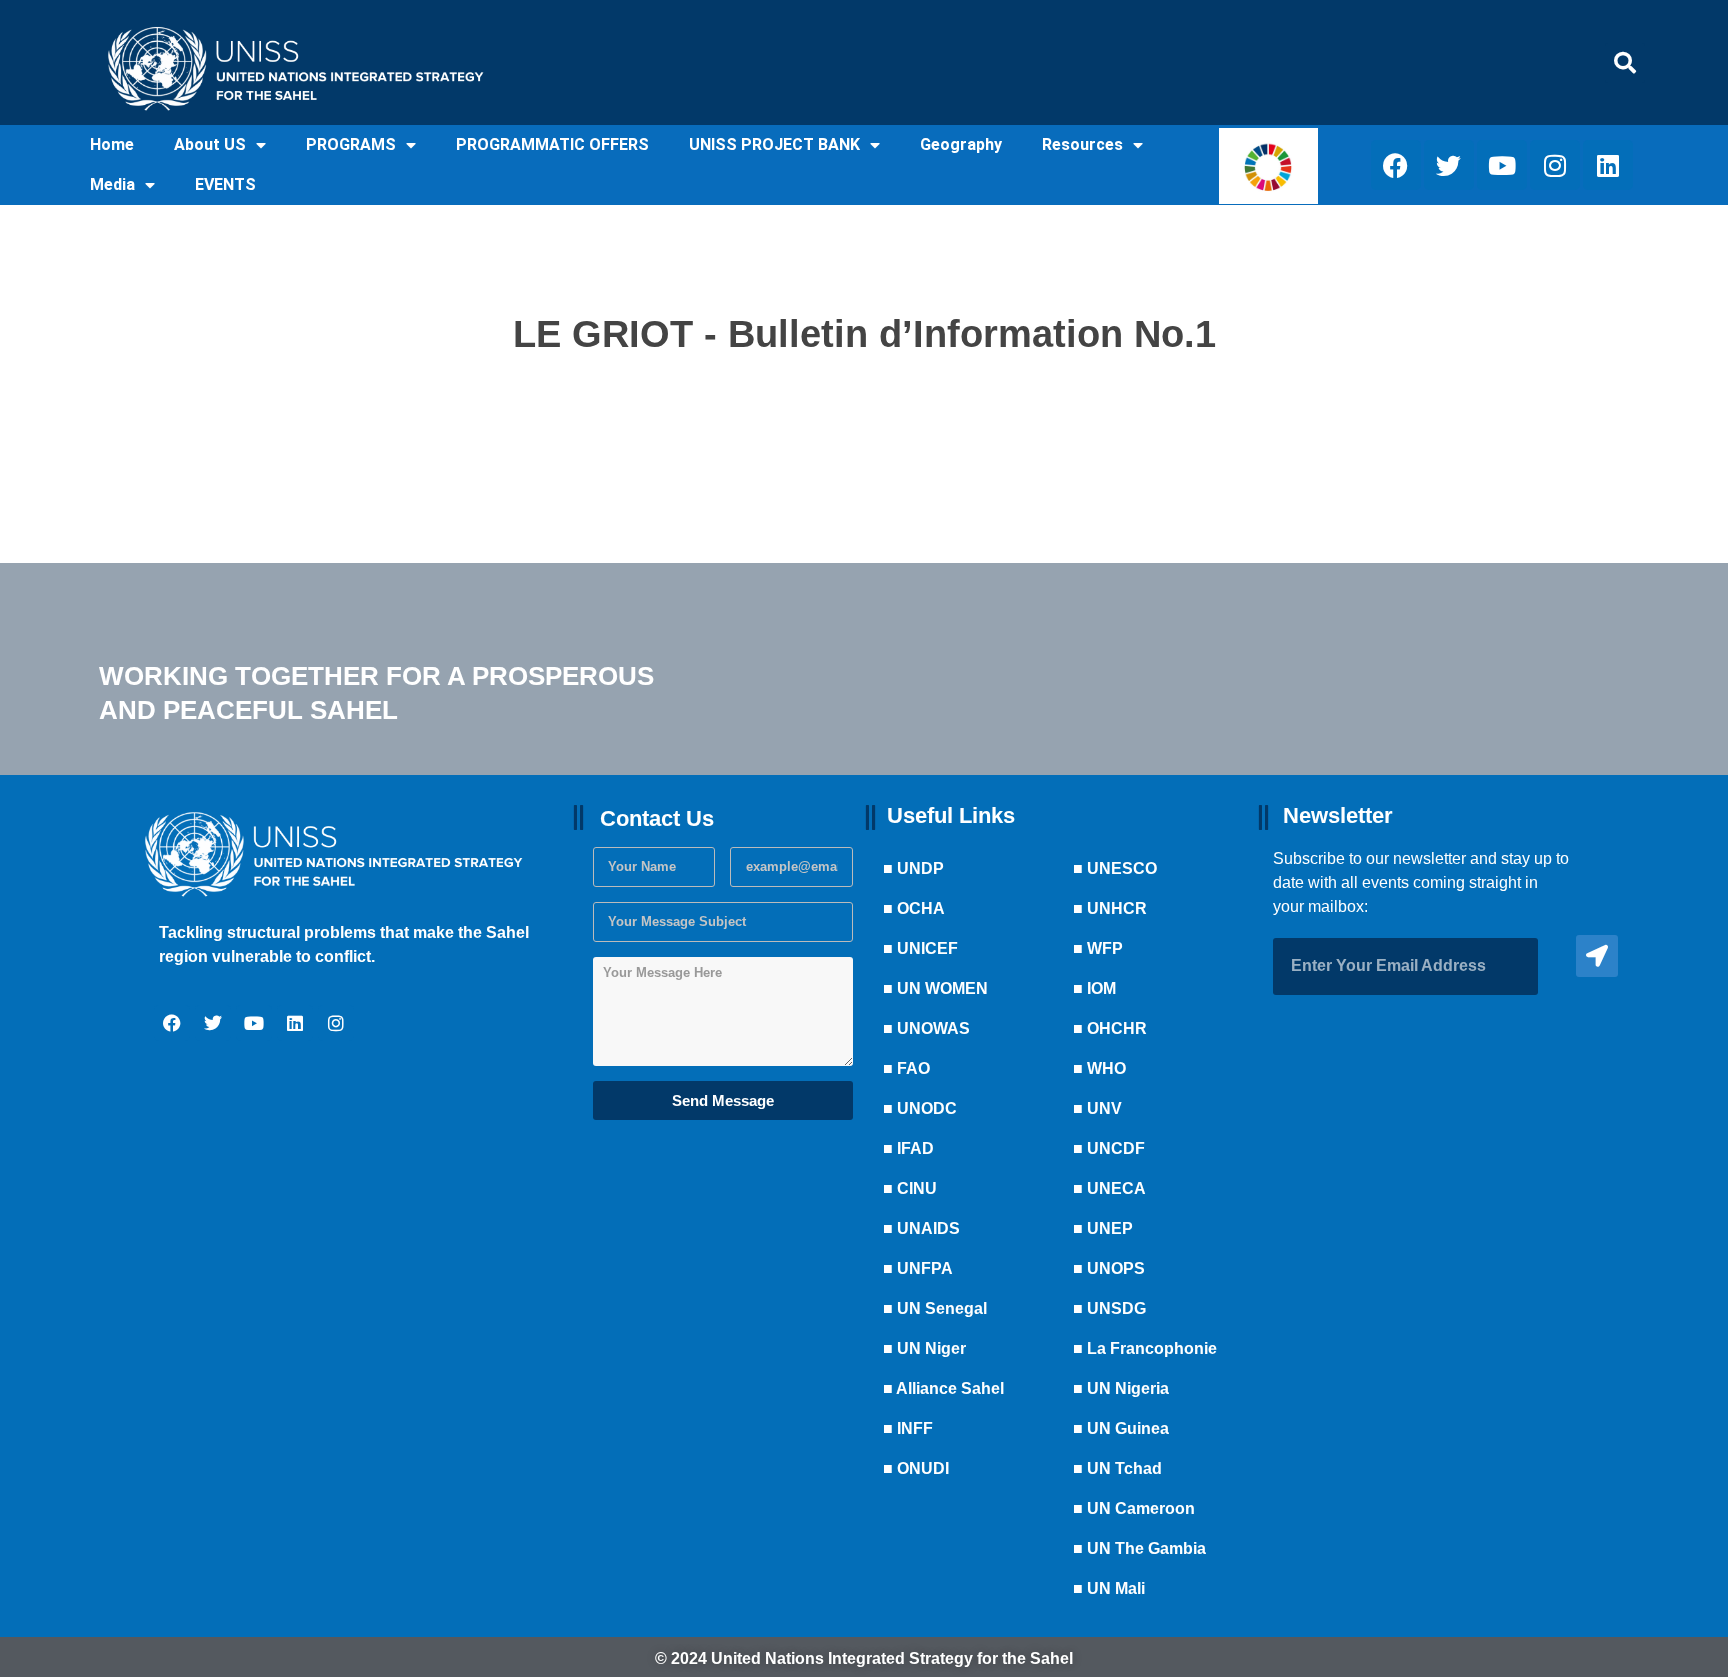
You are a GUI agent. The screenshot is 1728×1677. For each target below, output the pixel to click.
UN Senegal (942, 1308)
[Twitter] (1449, 165)
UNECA (1116, 1188)
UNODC (927, 1108)
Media (112, 184)
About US (210, 144)
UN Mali (1116, 1588)
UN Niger (931, 1348)
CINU (917, 1188)
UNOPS (1116, 1268)
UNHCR (1117, 908)
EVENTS (225, 184)
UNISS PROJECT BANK (774, 144)
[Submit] (1597, 956)
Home (112, 144)
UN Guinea (1128, 1428)
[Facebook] (1396, 165)
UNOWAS (933, 1028)
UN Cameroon (1141, 1508)
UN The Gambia (1146, 1548)
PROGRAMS (351, 144)
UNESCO (1122, 868)
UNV (1104, 1108)
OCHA (921, 908)
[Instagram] (1555, 165)
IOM (1101, 988)
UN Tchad (1124, 1468)
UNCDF (1116, 1148)
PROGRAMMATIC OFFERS (552, 144)
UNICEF (927, 948)
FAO (913, 1068)
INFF (915, 1428)
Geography (961, 144)
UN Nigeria (1128, 1388)
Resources (1082, 144)
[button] (1625, 63)
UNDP (920, 868)
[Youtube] (1502, 165)
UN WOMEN (942, 988)
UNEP (1110, 1228)
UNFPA (925, 1268)
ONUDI (923, 1468)
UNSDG (1116, 1308)
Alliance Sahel (950, 1388)
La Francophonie (1152, 1348)
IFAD (915, 1148)
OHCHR (1117, 1028)
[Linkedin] (1608, 165)
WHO (1106, 1068)
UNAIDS (928, 1228)
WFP (1105, 948)
